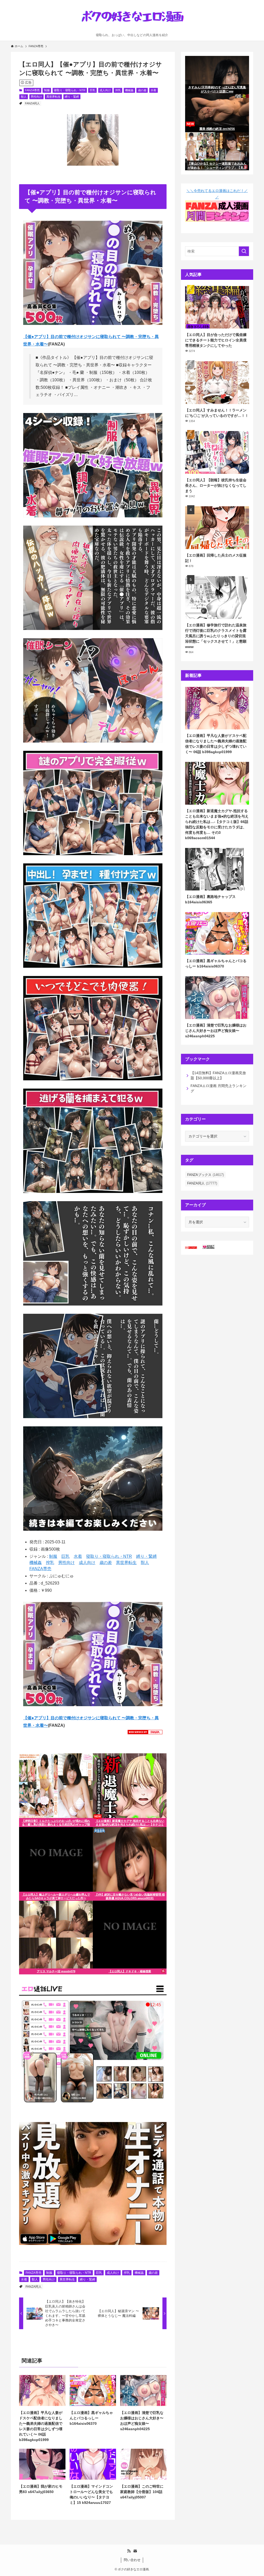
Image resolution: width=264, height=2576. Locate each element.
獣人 (24, 97)
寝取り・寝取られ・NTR (70, 90)
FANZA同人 (32, 103)
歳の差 (142, 90)
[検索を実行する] (244, 251)
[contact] (135, 2551)
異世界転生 (53, 97)
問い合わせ (132, 2560)
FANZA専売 (32, 90)
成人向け (105, 90)
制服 (47, 90)
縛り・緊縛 (72, 97)
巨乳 (93, 90)
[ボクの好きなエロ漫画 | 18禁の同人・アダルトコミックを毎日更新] (132, 18)
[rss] (129, 2551)
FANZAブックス (205, 1175)
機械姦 (129, 90)
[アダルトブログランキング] (208, 1248)
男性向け (36, 97)
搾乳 (118, 90)
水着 (153, 90)
